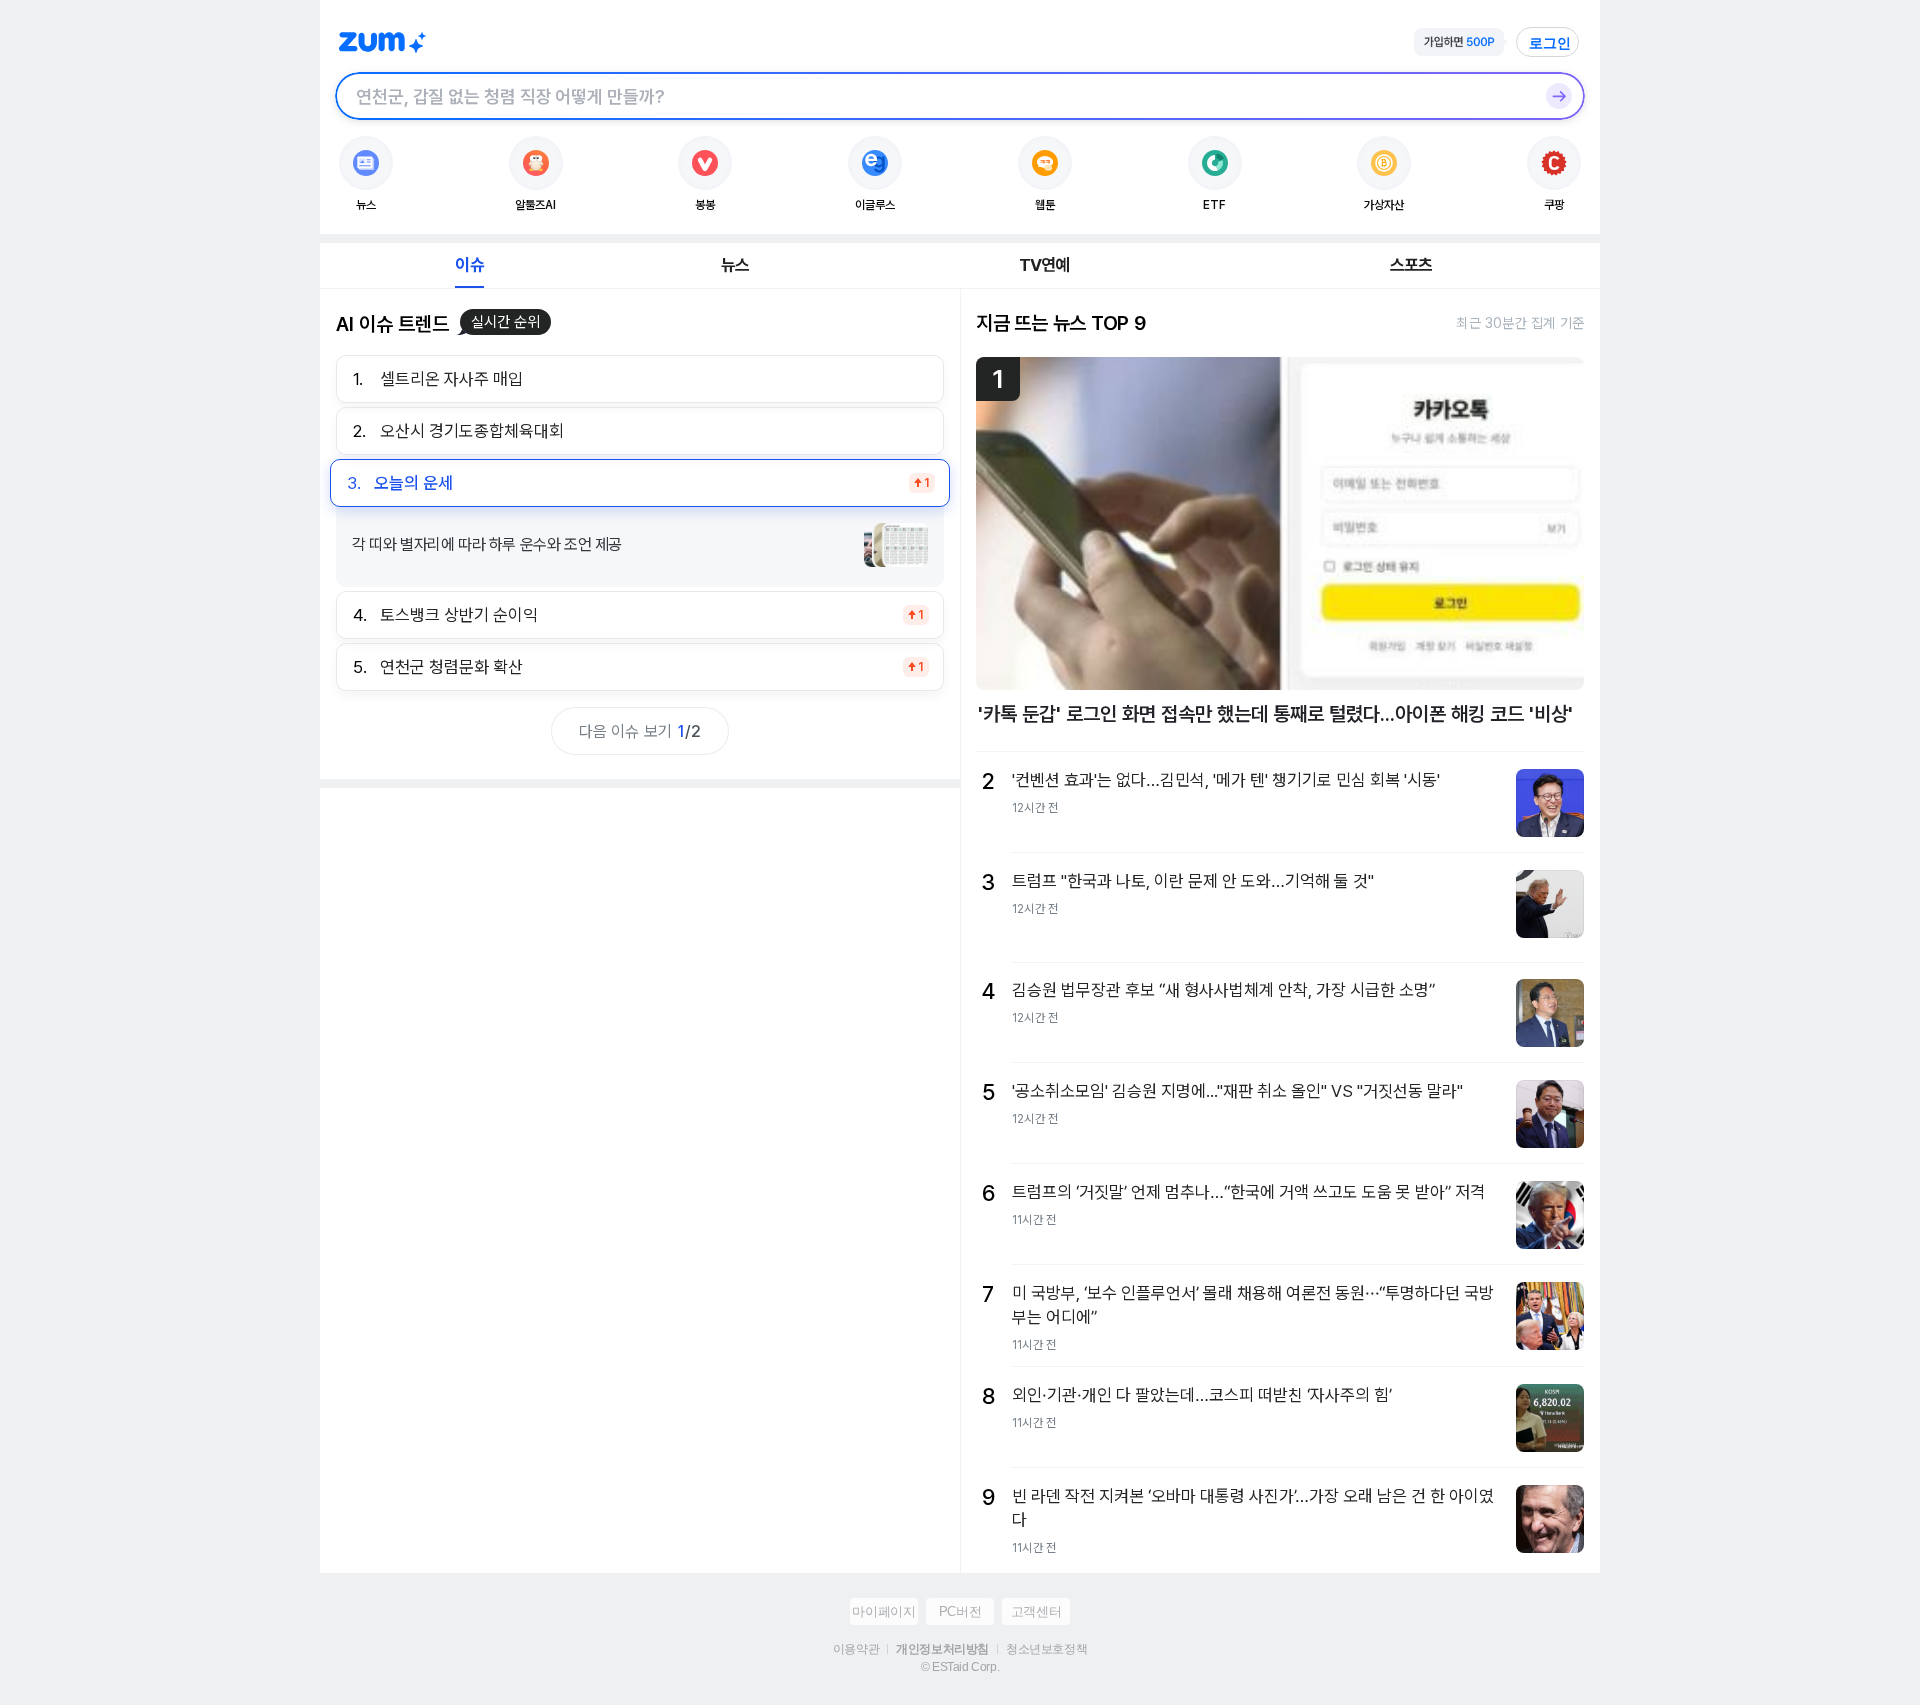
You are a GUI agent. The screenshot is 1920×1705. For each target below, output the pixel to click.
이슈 (469, 265)
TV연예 (1044, 265)
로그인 (1550, 43)
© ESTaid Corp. (960, 1667)
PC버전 (960, 1611)
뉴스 (735, 265)
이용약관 (856, 1649)
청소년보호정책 (1046, 1649)
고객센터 (1036, 1611)
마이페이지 (883, 1611)
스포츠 (1411, 265)
